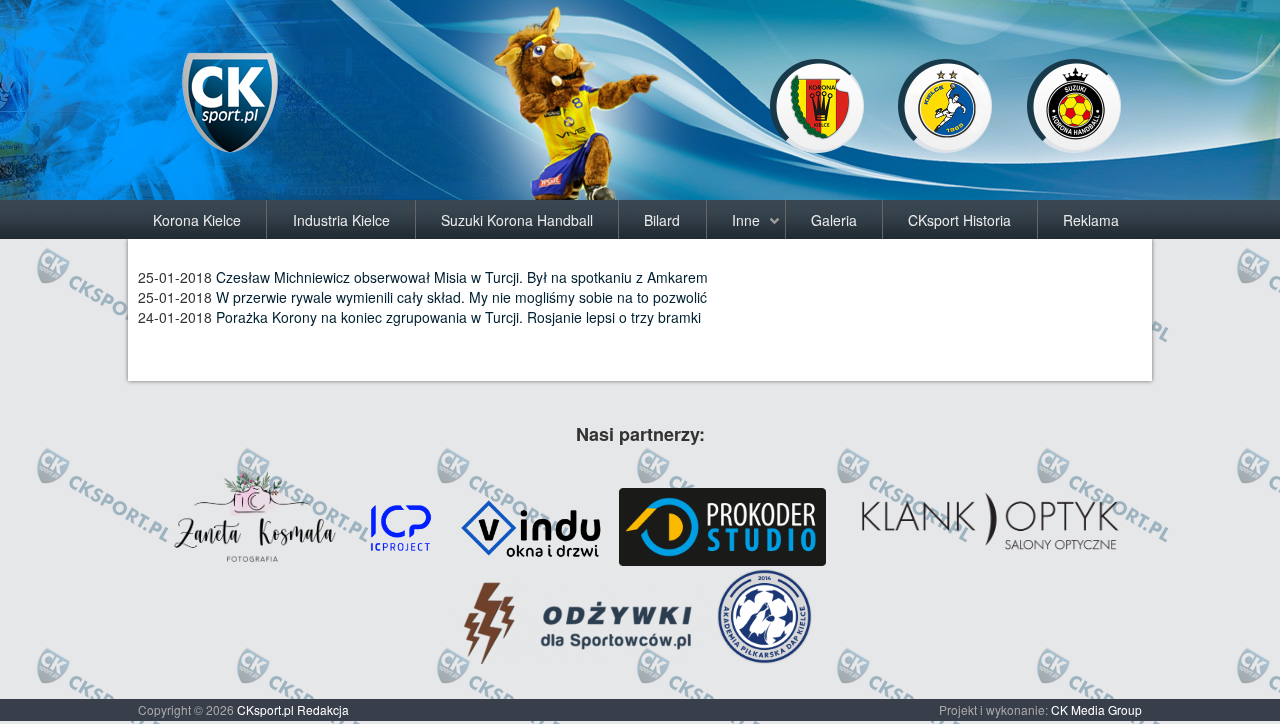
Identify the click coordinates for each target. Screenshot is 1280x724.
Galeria (834, 220)
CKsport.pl (265, 709)
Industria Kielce (341, 220)
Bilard (662, 220)
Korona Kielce (197, 220)
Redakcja (323, 709)
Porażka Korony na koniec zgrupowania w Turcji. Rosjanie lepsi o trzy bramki (458, 317)
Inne (746, 220)
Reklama (1091, 220)
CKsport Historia (959, 220)
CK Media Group (1096, 709)
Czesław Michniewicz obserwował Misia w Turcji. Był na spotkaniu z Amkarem (462, 277)
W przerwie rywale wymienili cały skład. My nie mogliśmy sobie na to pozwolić (461, 297)
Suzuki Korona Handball (517, 220)
